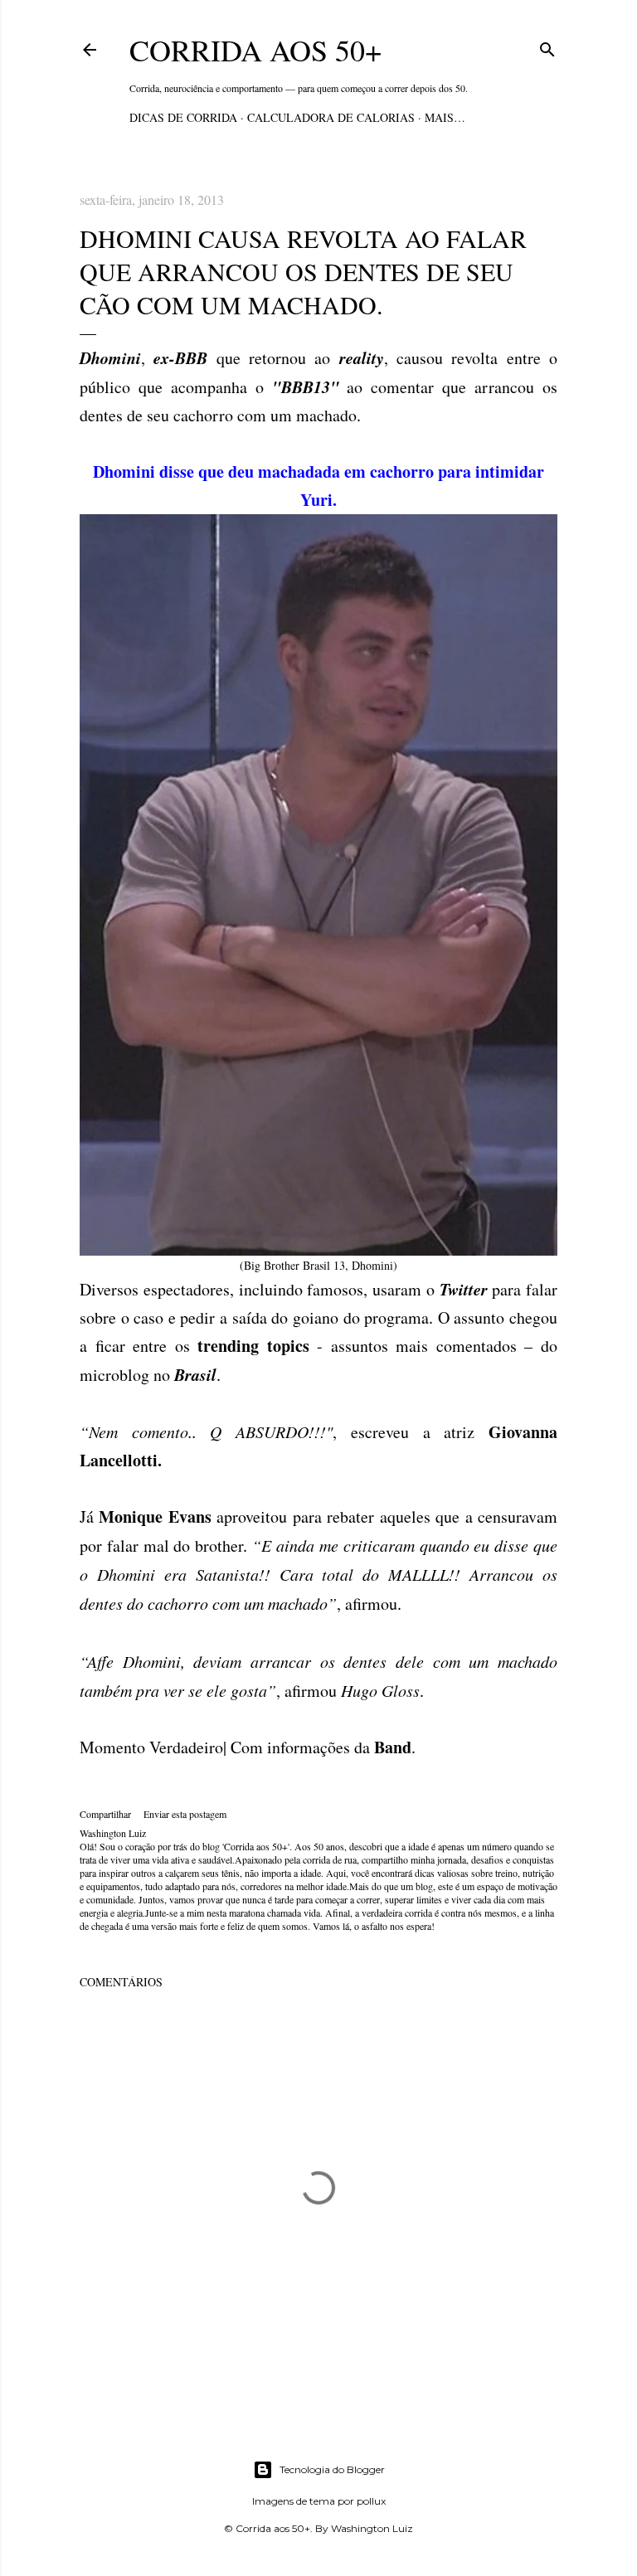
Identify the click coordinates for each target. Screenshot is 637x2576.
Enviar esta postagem (185, 1814)
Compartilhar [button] (105, 1814)
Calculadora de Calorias (331, 117)
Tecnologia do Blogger (332, 2469)
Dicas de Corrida (183, 117)
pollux (371, 2501)
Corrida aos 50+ (255, 50)
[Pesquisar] (547, 47)
